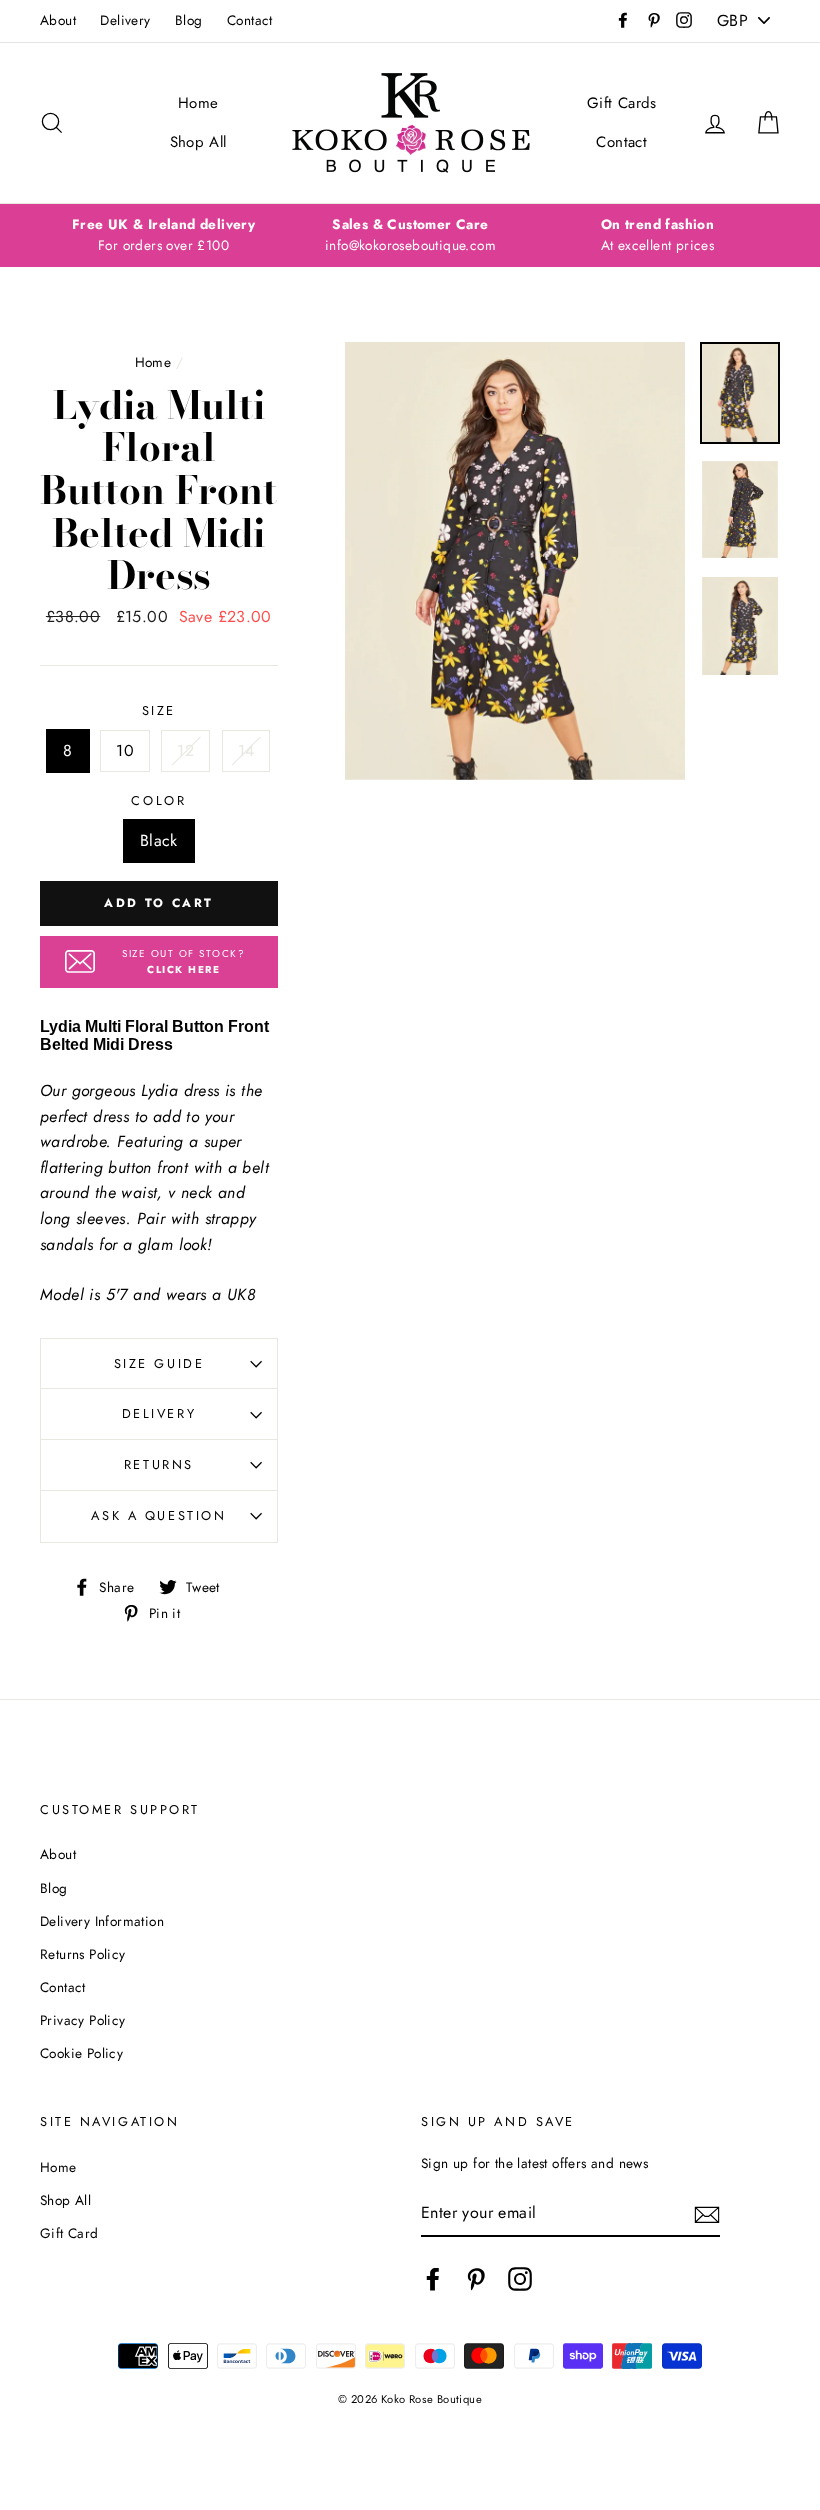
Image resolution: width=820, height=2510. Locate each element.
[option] (163, 236)
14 (246, 750)
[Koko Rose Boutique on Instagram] (520, 2279)
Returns (159, 1464)
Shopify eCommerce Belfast (410, 2432)
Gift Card (69, 2233)
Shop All (198, 142)
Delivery (125, 20)
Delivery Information (102, 1921)
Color (158, 800)
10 (125, 750)
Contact (250, 20)
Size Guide (159, 1363)
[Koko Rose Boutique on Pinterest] (476, 2279)
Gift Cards (622, 103)
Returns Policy (83, 1954)
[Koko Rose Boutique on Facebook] (433, 2279)
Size (159, 710)
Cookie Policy (81, 2053)
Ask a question (158, 1515)
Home (198, 103)
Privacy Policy (83, 2020)
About (58, 20)
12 (185, 750)
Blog (189, 20)
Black (159, 840)
